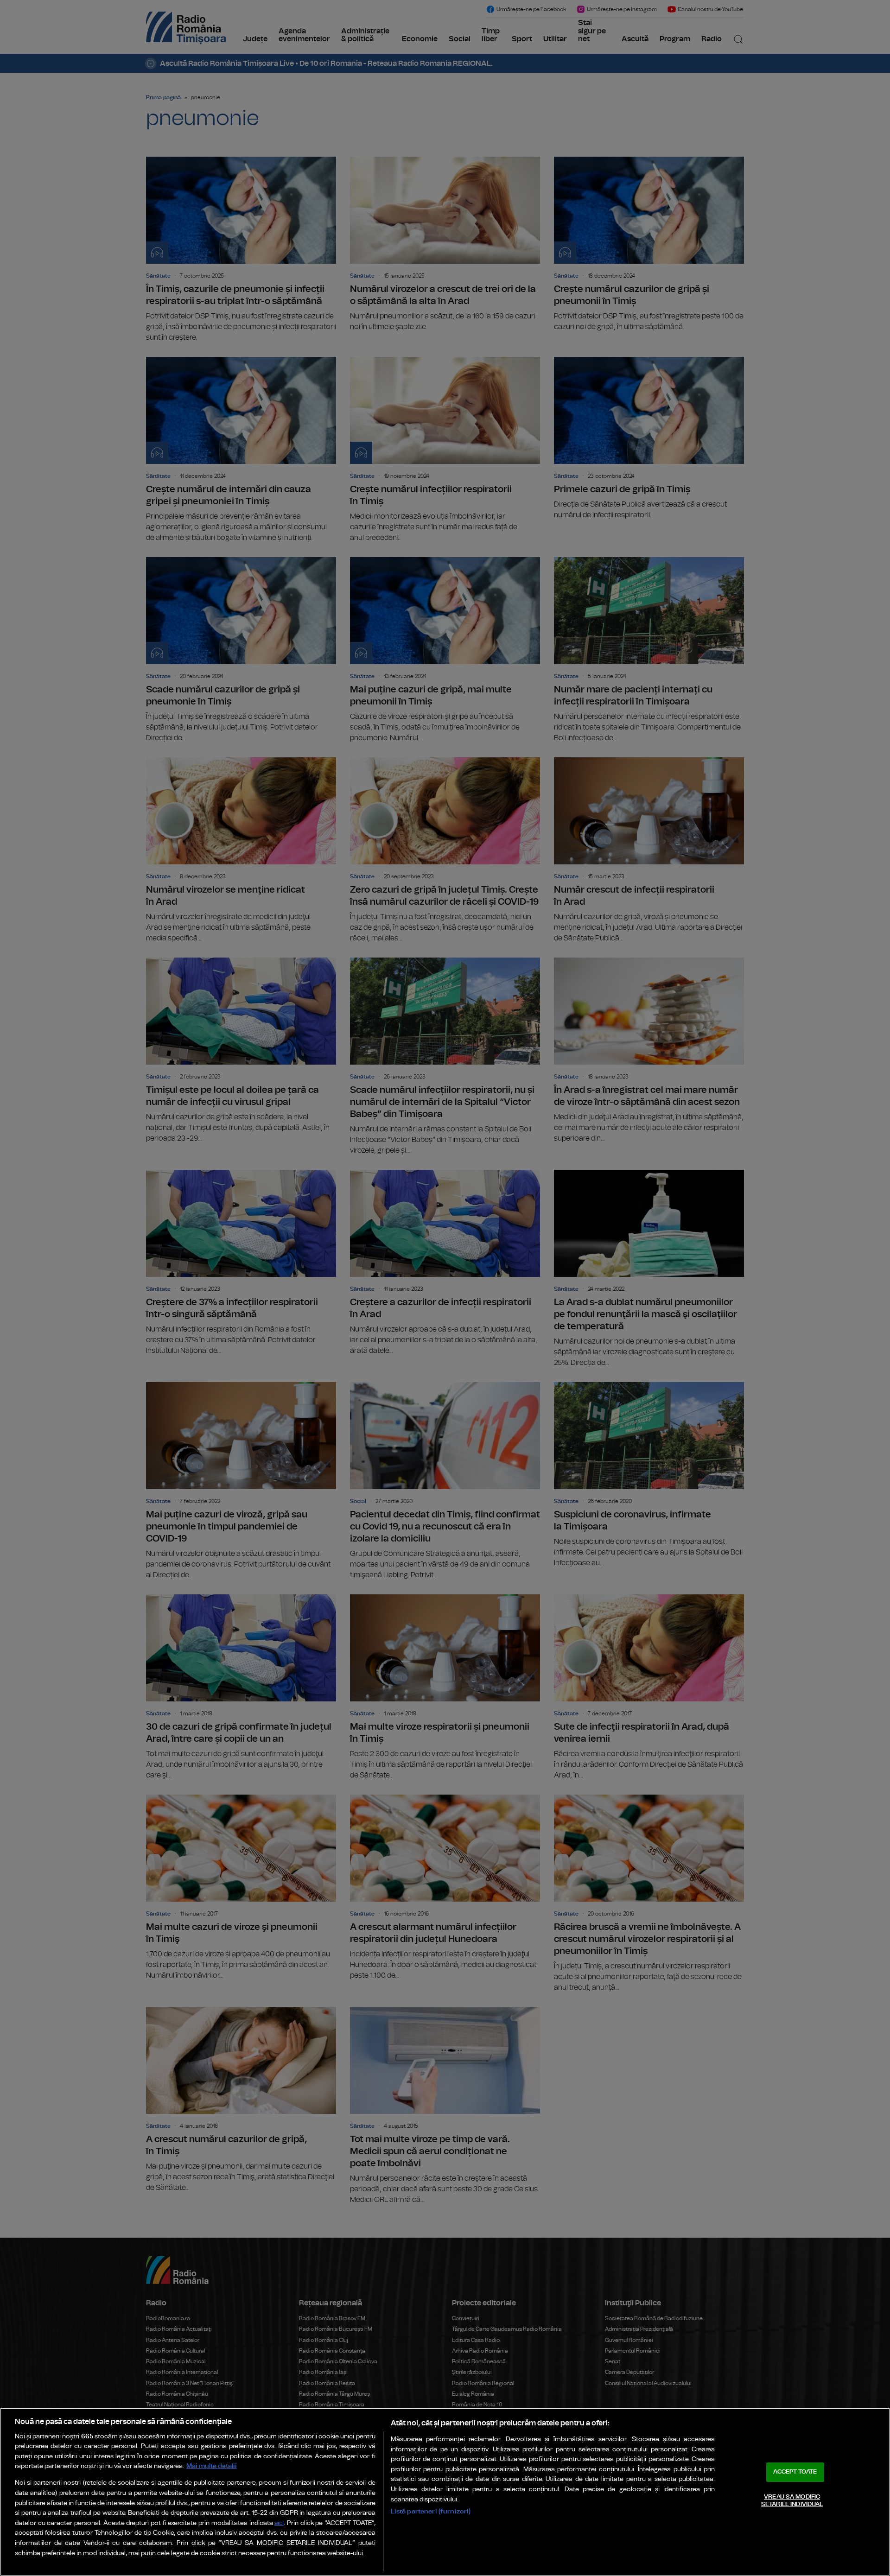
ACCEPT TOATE (795, 2472)
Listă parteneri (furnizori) (431, 2511)
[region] (445, 2492)
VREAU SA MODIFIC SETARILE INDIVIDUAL (792, 2501)
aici (279, 2523)
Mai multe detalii (212, 2466)
